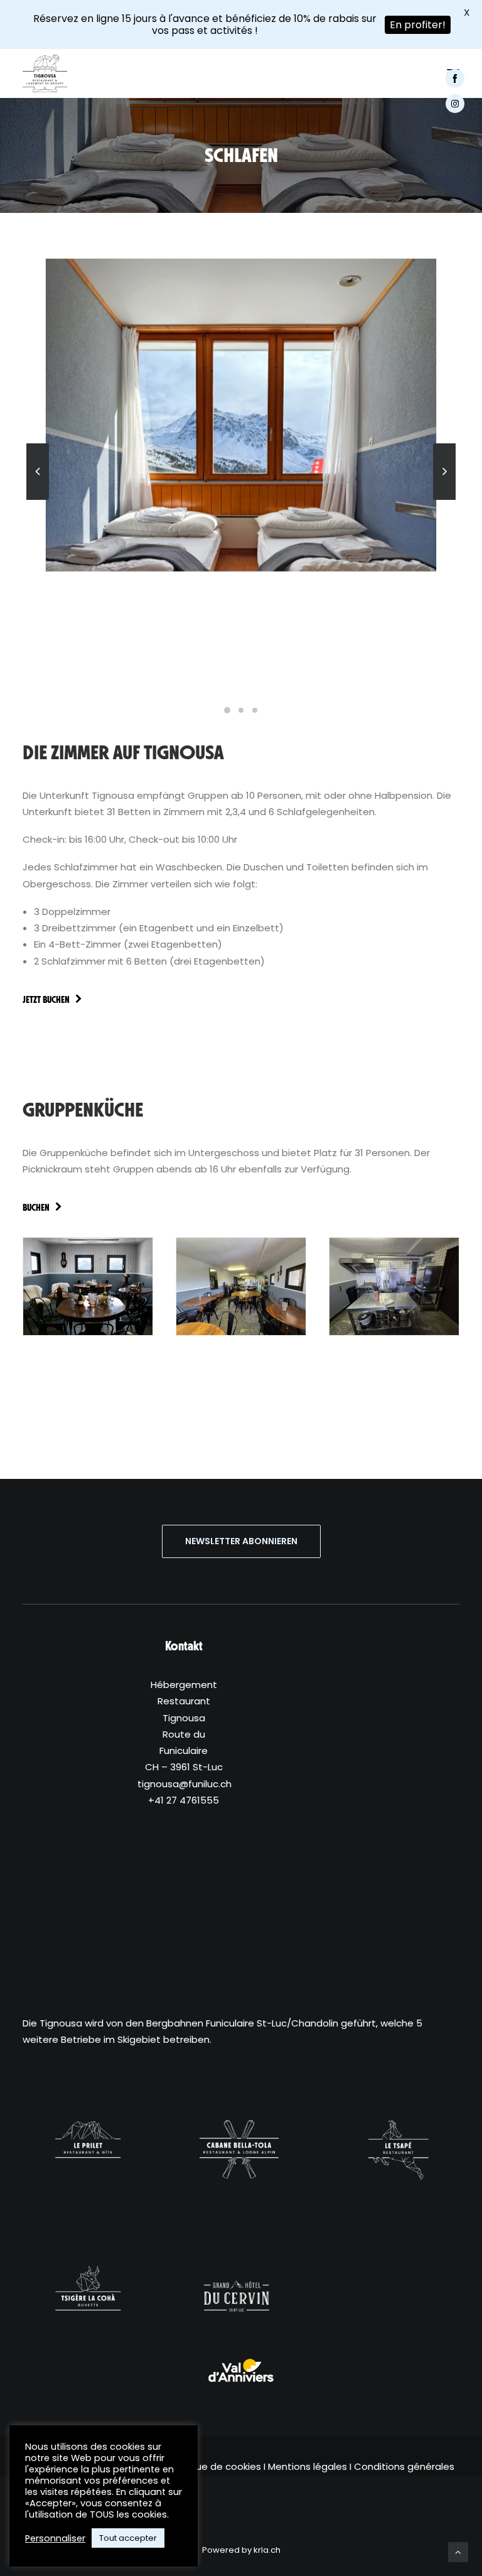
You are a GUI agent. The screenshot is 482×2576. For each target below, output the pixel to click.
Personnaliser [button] (55, 2538)
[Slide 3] (255, 710)
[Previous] (38, 499)
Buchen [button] (36, 1208)
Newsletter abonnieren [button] (241, 1541)
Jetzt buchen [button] (46, 1000)
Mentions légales (308, 2466)
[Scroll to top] (458, 2551)
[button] (241, 2371)
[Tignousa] (45, 73)
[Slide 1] (227, 710)
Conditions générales (404, 2466)
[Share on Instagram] (461, 104)
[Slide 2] (241, 710)
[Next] (444, 499)
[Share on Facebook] (461, 78)
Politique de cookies (214, 2466)
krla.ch (267, 2550)
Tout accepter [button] (128, 2538)
